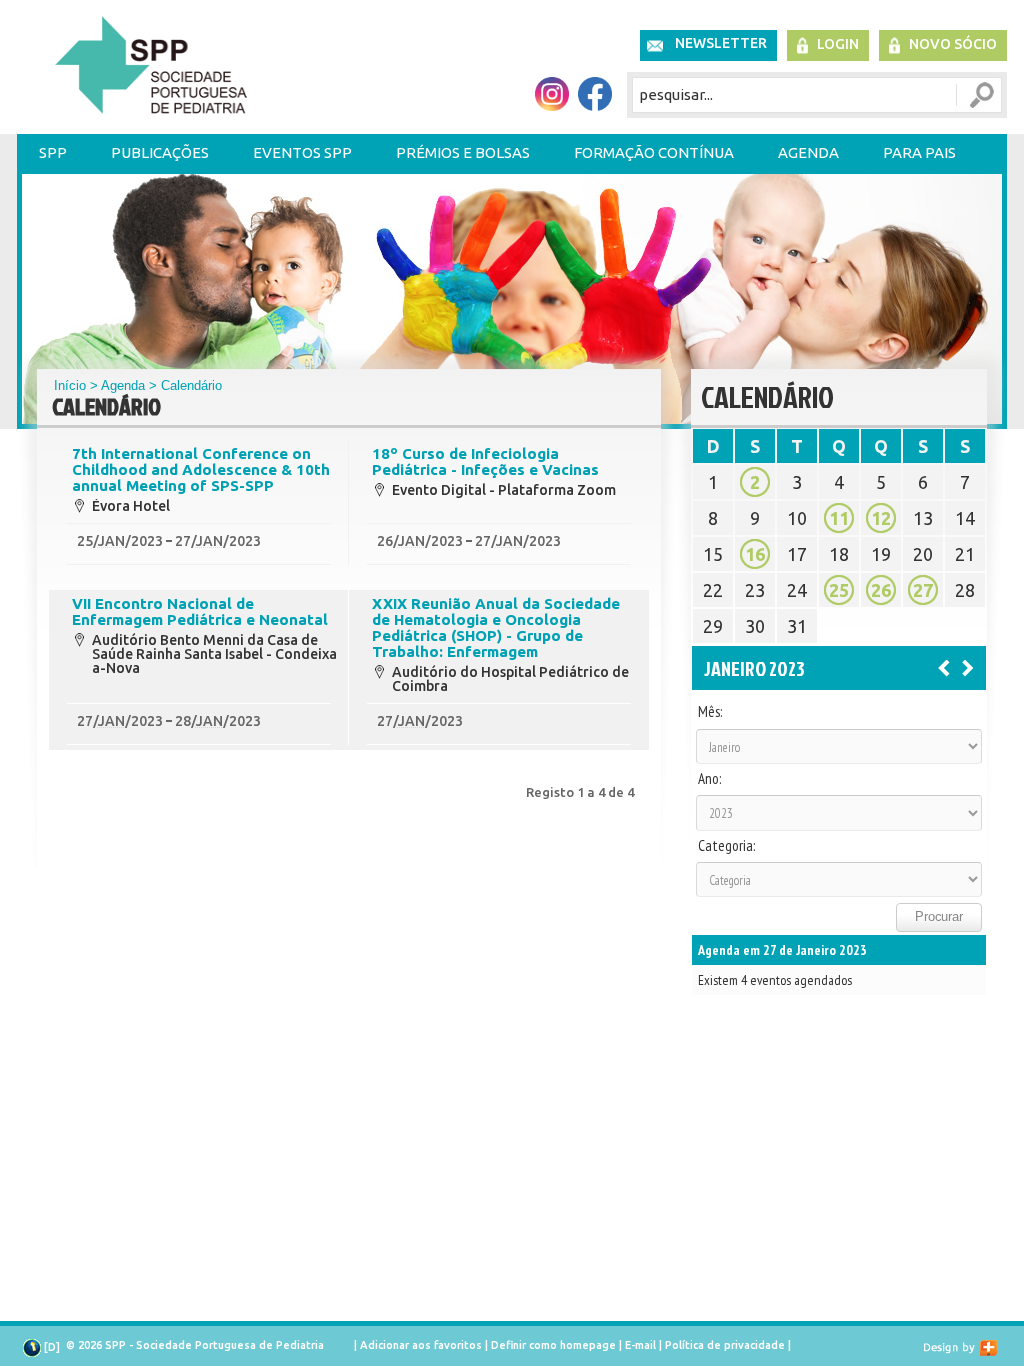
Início (70, 385)
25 (839, 590)
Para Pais (919, 152)
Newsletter (721, 43)
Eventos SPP (302, 152)
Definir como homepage (553, 1345)
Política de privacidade (725, 1345)
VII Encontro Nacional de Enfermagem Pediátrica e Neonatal (200, 612)
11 (839, 518)
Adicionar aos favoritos (421, 1345)
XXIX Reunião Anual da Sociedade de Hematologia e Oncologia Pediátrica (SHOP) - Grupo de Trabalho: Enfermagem (496, 628)
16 (755, 554)
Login (838, 44)
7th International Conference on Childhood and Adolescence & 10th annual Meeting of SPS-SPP (201, 470)
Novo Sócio (953, 44)
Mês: (710, 712)
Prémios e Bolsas (463, 152)
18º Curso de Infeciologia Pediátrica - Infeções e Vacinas (485, 462)
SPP (53, 152)
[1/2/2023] (968, 667)
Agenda (808, 152)
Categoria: (726, 846)
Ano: (709, 779)
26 (881, 590)
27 (923, 590)
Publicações (160, 152)
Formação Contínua (654, 152)
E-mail (640, 1345)
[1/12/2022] (944, 667)
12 (881, 518)
